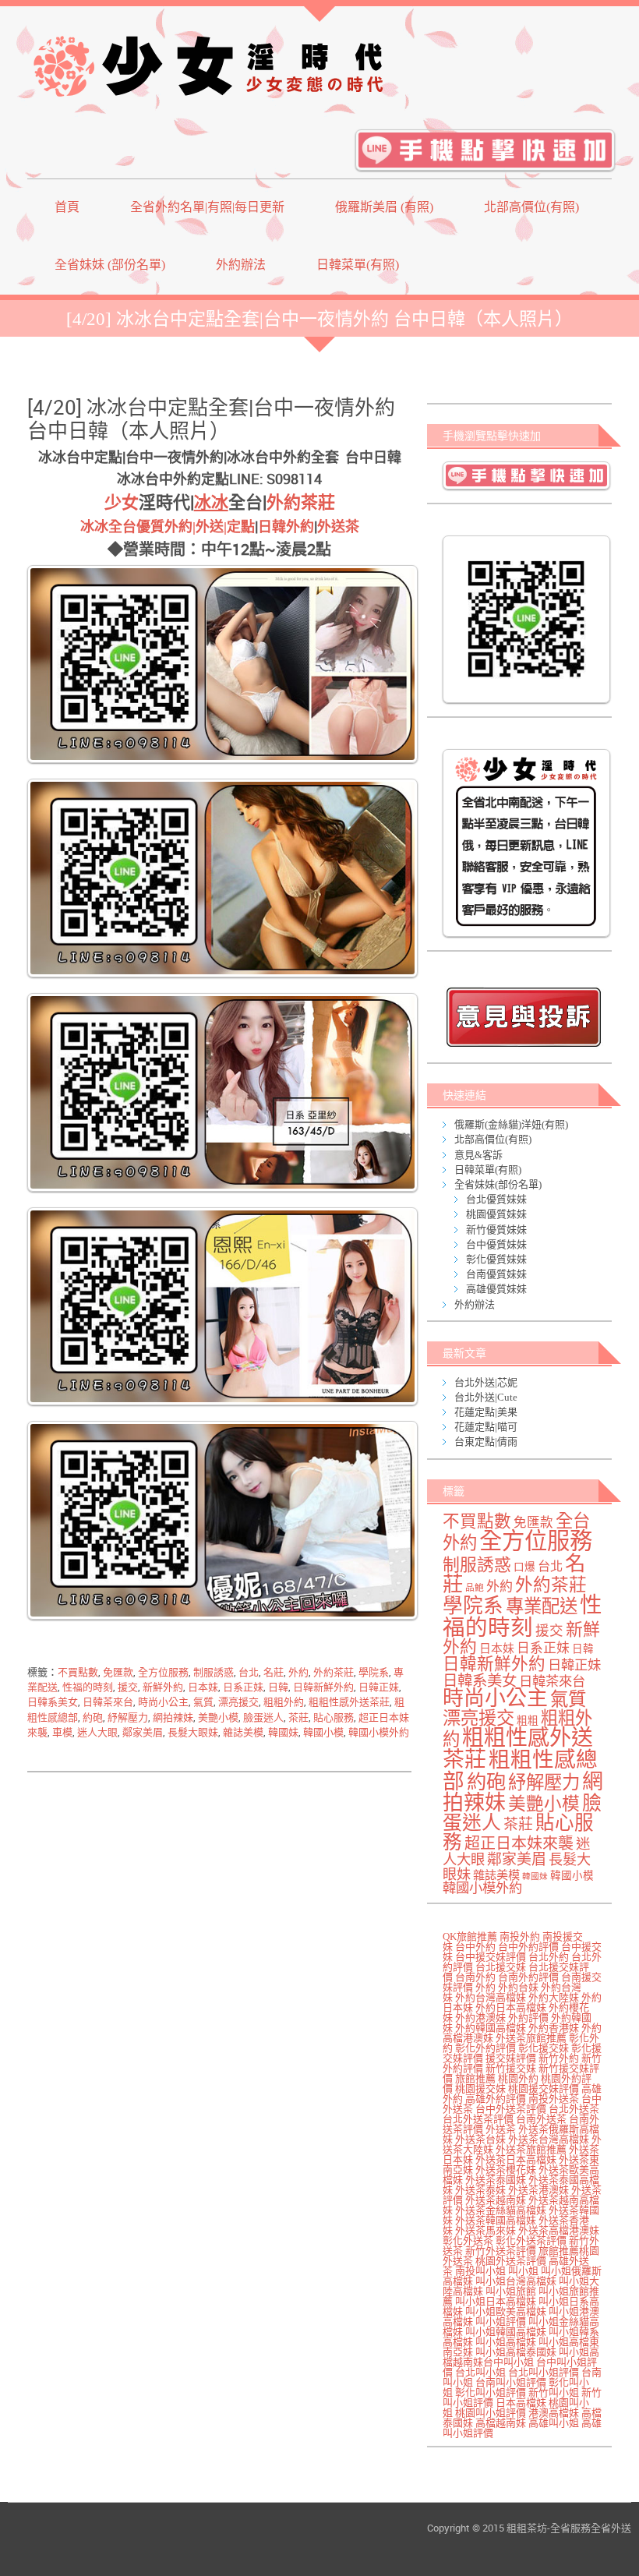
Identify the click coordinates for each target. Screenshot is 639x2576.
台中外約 (475, 1947)
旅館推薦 (475, 2078)
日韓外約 (286, 527)
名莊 (274, 1672)
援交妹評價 (511, 2058)
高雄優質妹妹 (496, 1289)
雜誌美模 (243, 1732)
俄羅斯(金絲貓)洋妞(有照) (511, 1124)
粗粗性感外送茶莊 (349, 1702)
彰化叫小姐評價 (491, 2392)
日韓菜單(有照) (358, 265)
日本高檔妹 (521, 2403)
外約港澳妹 (480, 2018)
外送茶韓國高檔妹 (496, 2220)
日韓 (278, 1687)
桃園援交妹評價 (544, 2088)
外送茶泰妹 (480, 2190)
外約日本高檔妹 (511, 2007)
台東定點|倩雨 (486, 1442)
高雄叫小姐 (554, 2423)
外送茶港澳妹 (538, 2190)
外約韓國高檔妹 (491, 2028)
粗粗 (528, 1721)
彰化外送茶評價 (531, 2240)
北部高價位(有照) (531, 207)
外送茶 (338, 527)
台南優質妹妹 (496, 1274)
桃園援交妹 (480, 2088)
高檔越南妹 (501, 2423)
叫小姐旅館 (511, 2291)
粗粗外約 (284, 1702)
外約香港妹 (554, 2028)
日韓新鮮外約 (323, 1687)
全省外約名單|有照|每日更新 (207, 207)
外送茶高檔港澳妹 (559, 2230)
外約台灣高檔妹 (491, 1997)
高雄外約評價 (496, 2099)
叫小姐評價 (501, 2322)
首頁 (67, 207)
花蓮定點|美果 (486, 1412)
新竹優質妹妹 (496, 1230)
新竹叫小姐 (554, 2392)
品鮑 (475, 1588)
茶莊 (298, 1717)
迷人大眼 (97, 1732)
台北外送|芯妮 (486, 1382)
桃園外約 (518, 2078)
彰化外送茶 (468, 2240)
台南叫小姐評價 (511, 2382)
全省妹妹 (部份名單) (110, 265)
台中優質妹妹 (496, 1244)
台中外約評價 (528, 1947)
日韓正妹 (379, 1687)
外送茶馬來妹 (485, 2230)
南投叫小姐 (480, 2271)
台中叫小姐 (508, 2362)
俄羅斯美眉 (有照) (384, 207)
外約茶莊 (301, 502)
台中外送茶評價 (511, 2109)
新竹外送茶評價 (501, 2251)
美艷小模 (218, 1717)
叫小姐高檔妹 (506, 2342)
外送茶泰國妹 (496, 2180)
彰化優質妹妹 (496, 1259)
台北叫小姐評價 (544, 2372)
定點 (241, 527)
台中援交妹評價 (491, 1957)
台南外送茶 (541, 2119)
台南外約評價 (528, 1977)
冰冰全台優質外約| (138, 527)
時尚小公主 (163, 1702)
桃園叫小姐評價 (491, 2413)
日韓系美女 (53, 1702)
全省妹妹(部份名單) (498, 1184)
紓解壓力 (128, 1717)
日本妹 (203, 1687)
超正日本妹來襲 (519, 1843)
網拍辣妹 (173, 1717)
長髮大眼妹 (193, 1732)
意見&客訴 (478, 1155)
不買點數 (78, 1672)
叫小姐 (523, 2271)
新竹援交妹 (511, 2068)
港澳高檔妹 (554, 2413)
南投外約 (520, 1936)
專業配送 (542, 1606)
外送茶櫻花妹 (506, 2170)
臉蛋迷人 (263, 1717)
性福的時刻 (88, 1687)
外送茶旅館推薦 (531, 2038)
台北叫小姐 (480, 2372)
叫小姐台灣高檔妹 (516, 2281)
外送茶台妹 (480, 2139)
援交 (128, 1687)
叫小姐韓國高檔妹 (506, 2332)
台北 (249, 1672)
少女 (122, 502)
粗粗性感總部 (520, 1770)
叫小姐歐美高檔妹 (506, 2311)
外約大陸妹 (554, 1997)
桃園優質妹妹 (496, 1214)
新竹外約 (559, 2058)
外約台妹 (518, 1987)
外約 (298, 1672)
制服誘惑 (214, 1672)
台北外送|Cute (486, 1397)
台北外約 (549, 1957)
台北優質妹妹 (496, 1199)
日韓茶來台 (108, 1702)
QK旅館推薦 (470, 1936)
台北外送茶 (574, 2109)
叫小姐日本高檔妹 (496, 2301)
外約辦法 (241, 265)
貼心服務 (334, 1717)
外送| (211, 527)
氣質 (203, 1702)
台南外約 (475, 1977)
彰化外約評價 (485, 2048)
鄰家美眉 (143, 1732)
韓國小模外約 (379, 1732)
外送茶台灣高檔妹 (549, 2139)
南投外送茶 (554, 2099)
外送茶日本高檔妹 (516, 2159)
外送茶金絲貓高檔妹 (501, 2210)
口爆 (524, 1567)
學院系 (374, 1672)
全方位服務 (163, 1672)
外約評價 (528, 2018)
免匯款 (118, 1672)
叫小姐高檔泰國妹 (516, 2352)
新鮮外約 (163, 1687)
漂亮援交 (238, 1702)
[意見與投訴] (523, 1017)
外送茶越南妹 (496, 2200)
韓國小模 (323, 1732)
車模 (62, 1732)
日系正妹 (243, 1687)
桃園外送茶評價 (511, 2261)
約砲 (93, 1717)
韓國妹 (283, 1732)
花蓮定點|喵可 (486, 1427)
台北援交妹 (501, 1967)
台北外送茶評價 (478, 2119)
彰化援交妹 (544, 2048)
